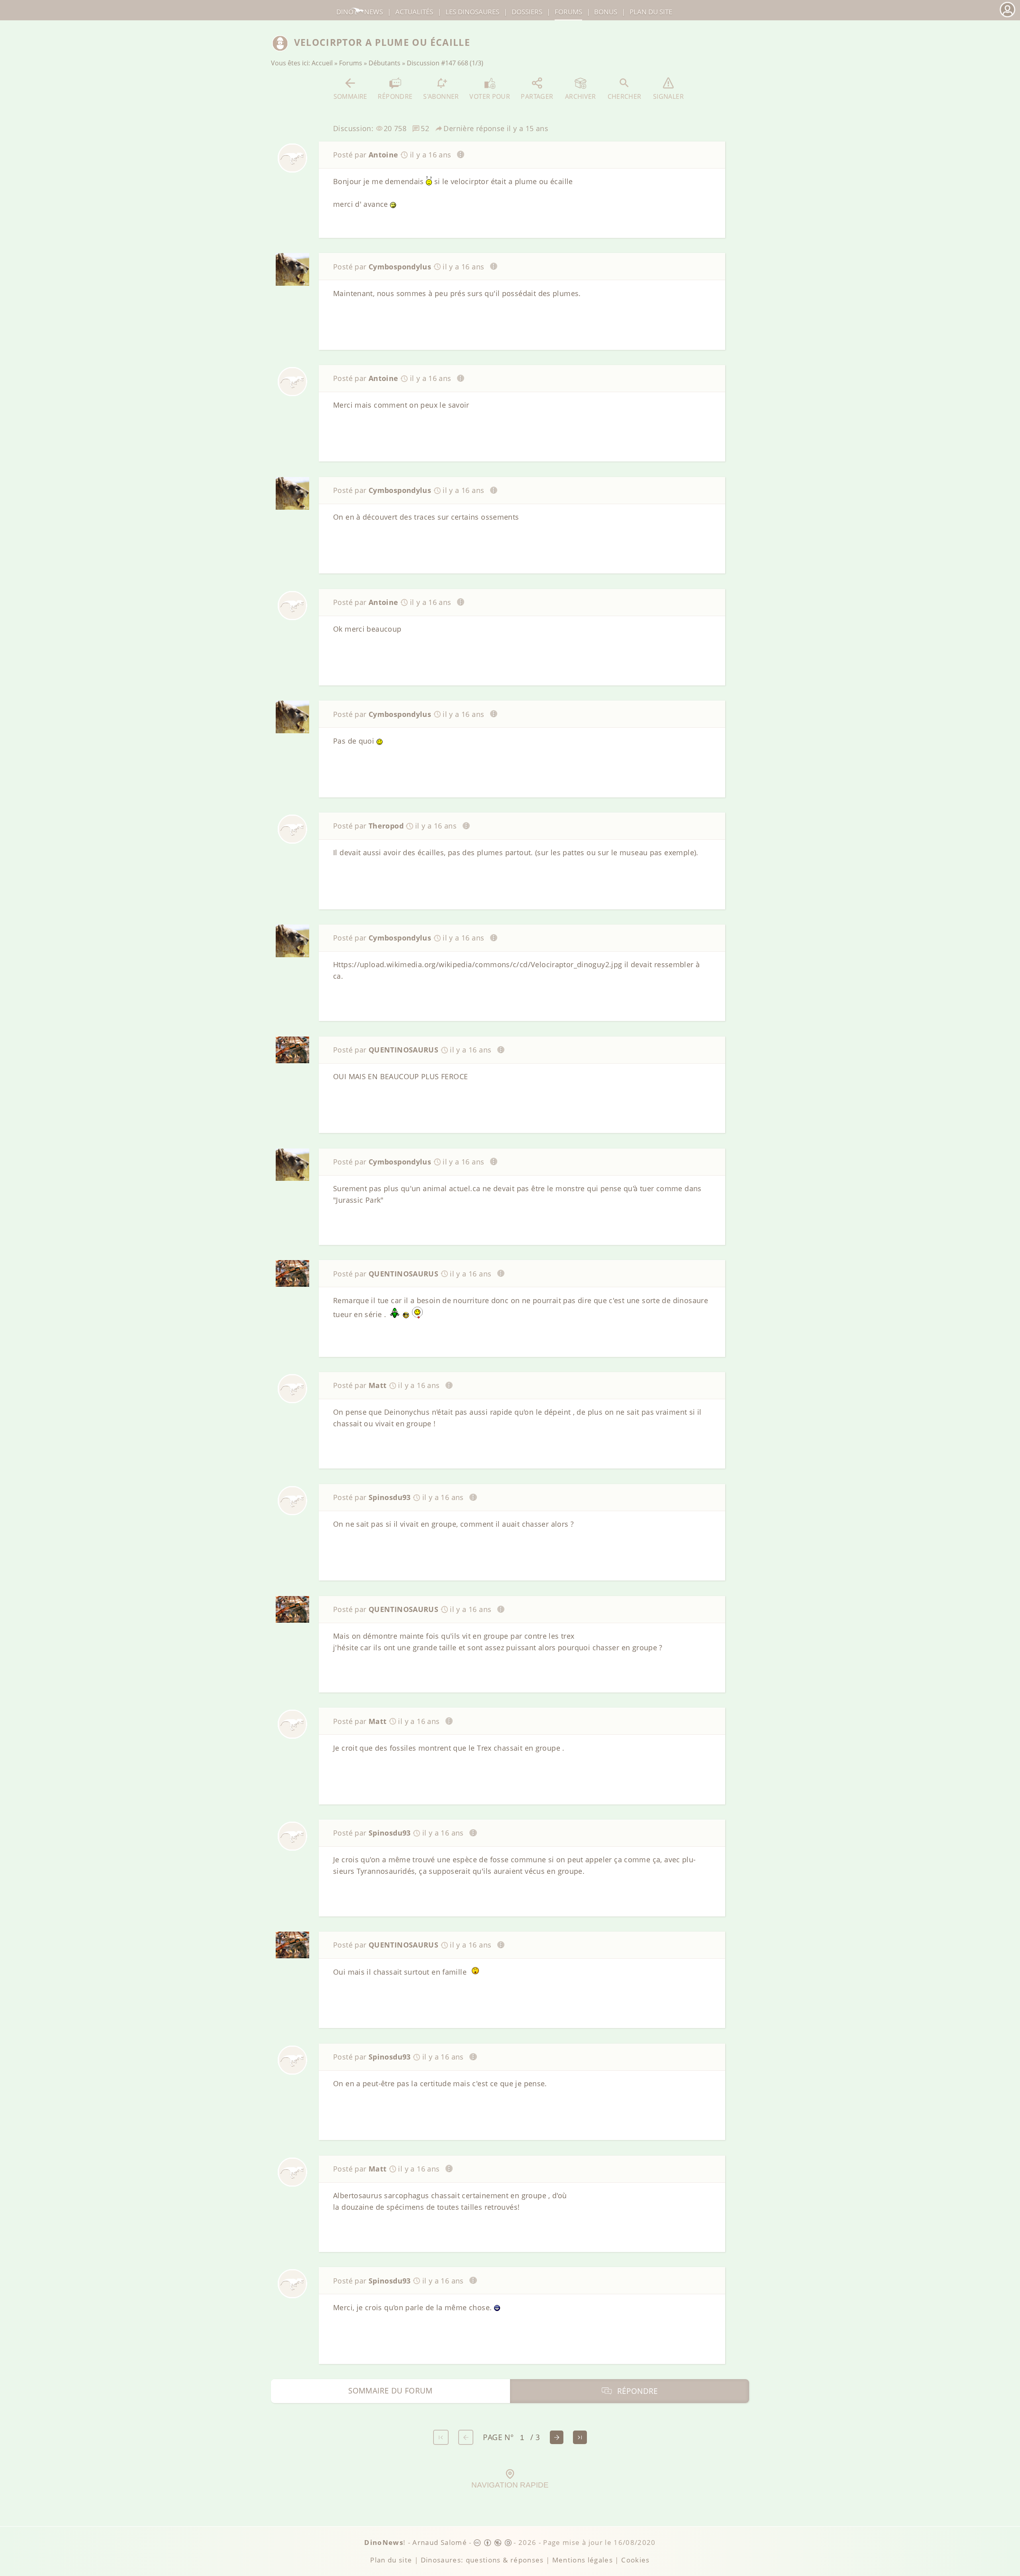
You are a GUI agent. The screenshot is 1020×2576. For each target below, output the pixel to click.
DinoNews (360, 12)
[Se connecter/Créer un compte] (1007, 16)
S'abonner (441, 96)
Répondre (395, 96)
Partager (537, 96)
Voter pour (490, 96)
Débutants (384, 63)
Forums (351, 63)
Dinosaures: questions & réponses (482, 2560)
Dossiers (527, 12)
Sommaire (350, 96)
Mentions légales (583, 2560)
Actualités (414, 12)
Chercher (625, 96)
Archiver (581, 96)
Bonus (606, 12)
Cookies (635, 2560)
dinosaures (472, 12)
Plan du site (651, 12)
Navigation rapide (510, 2485)
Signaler (668, 96)
